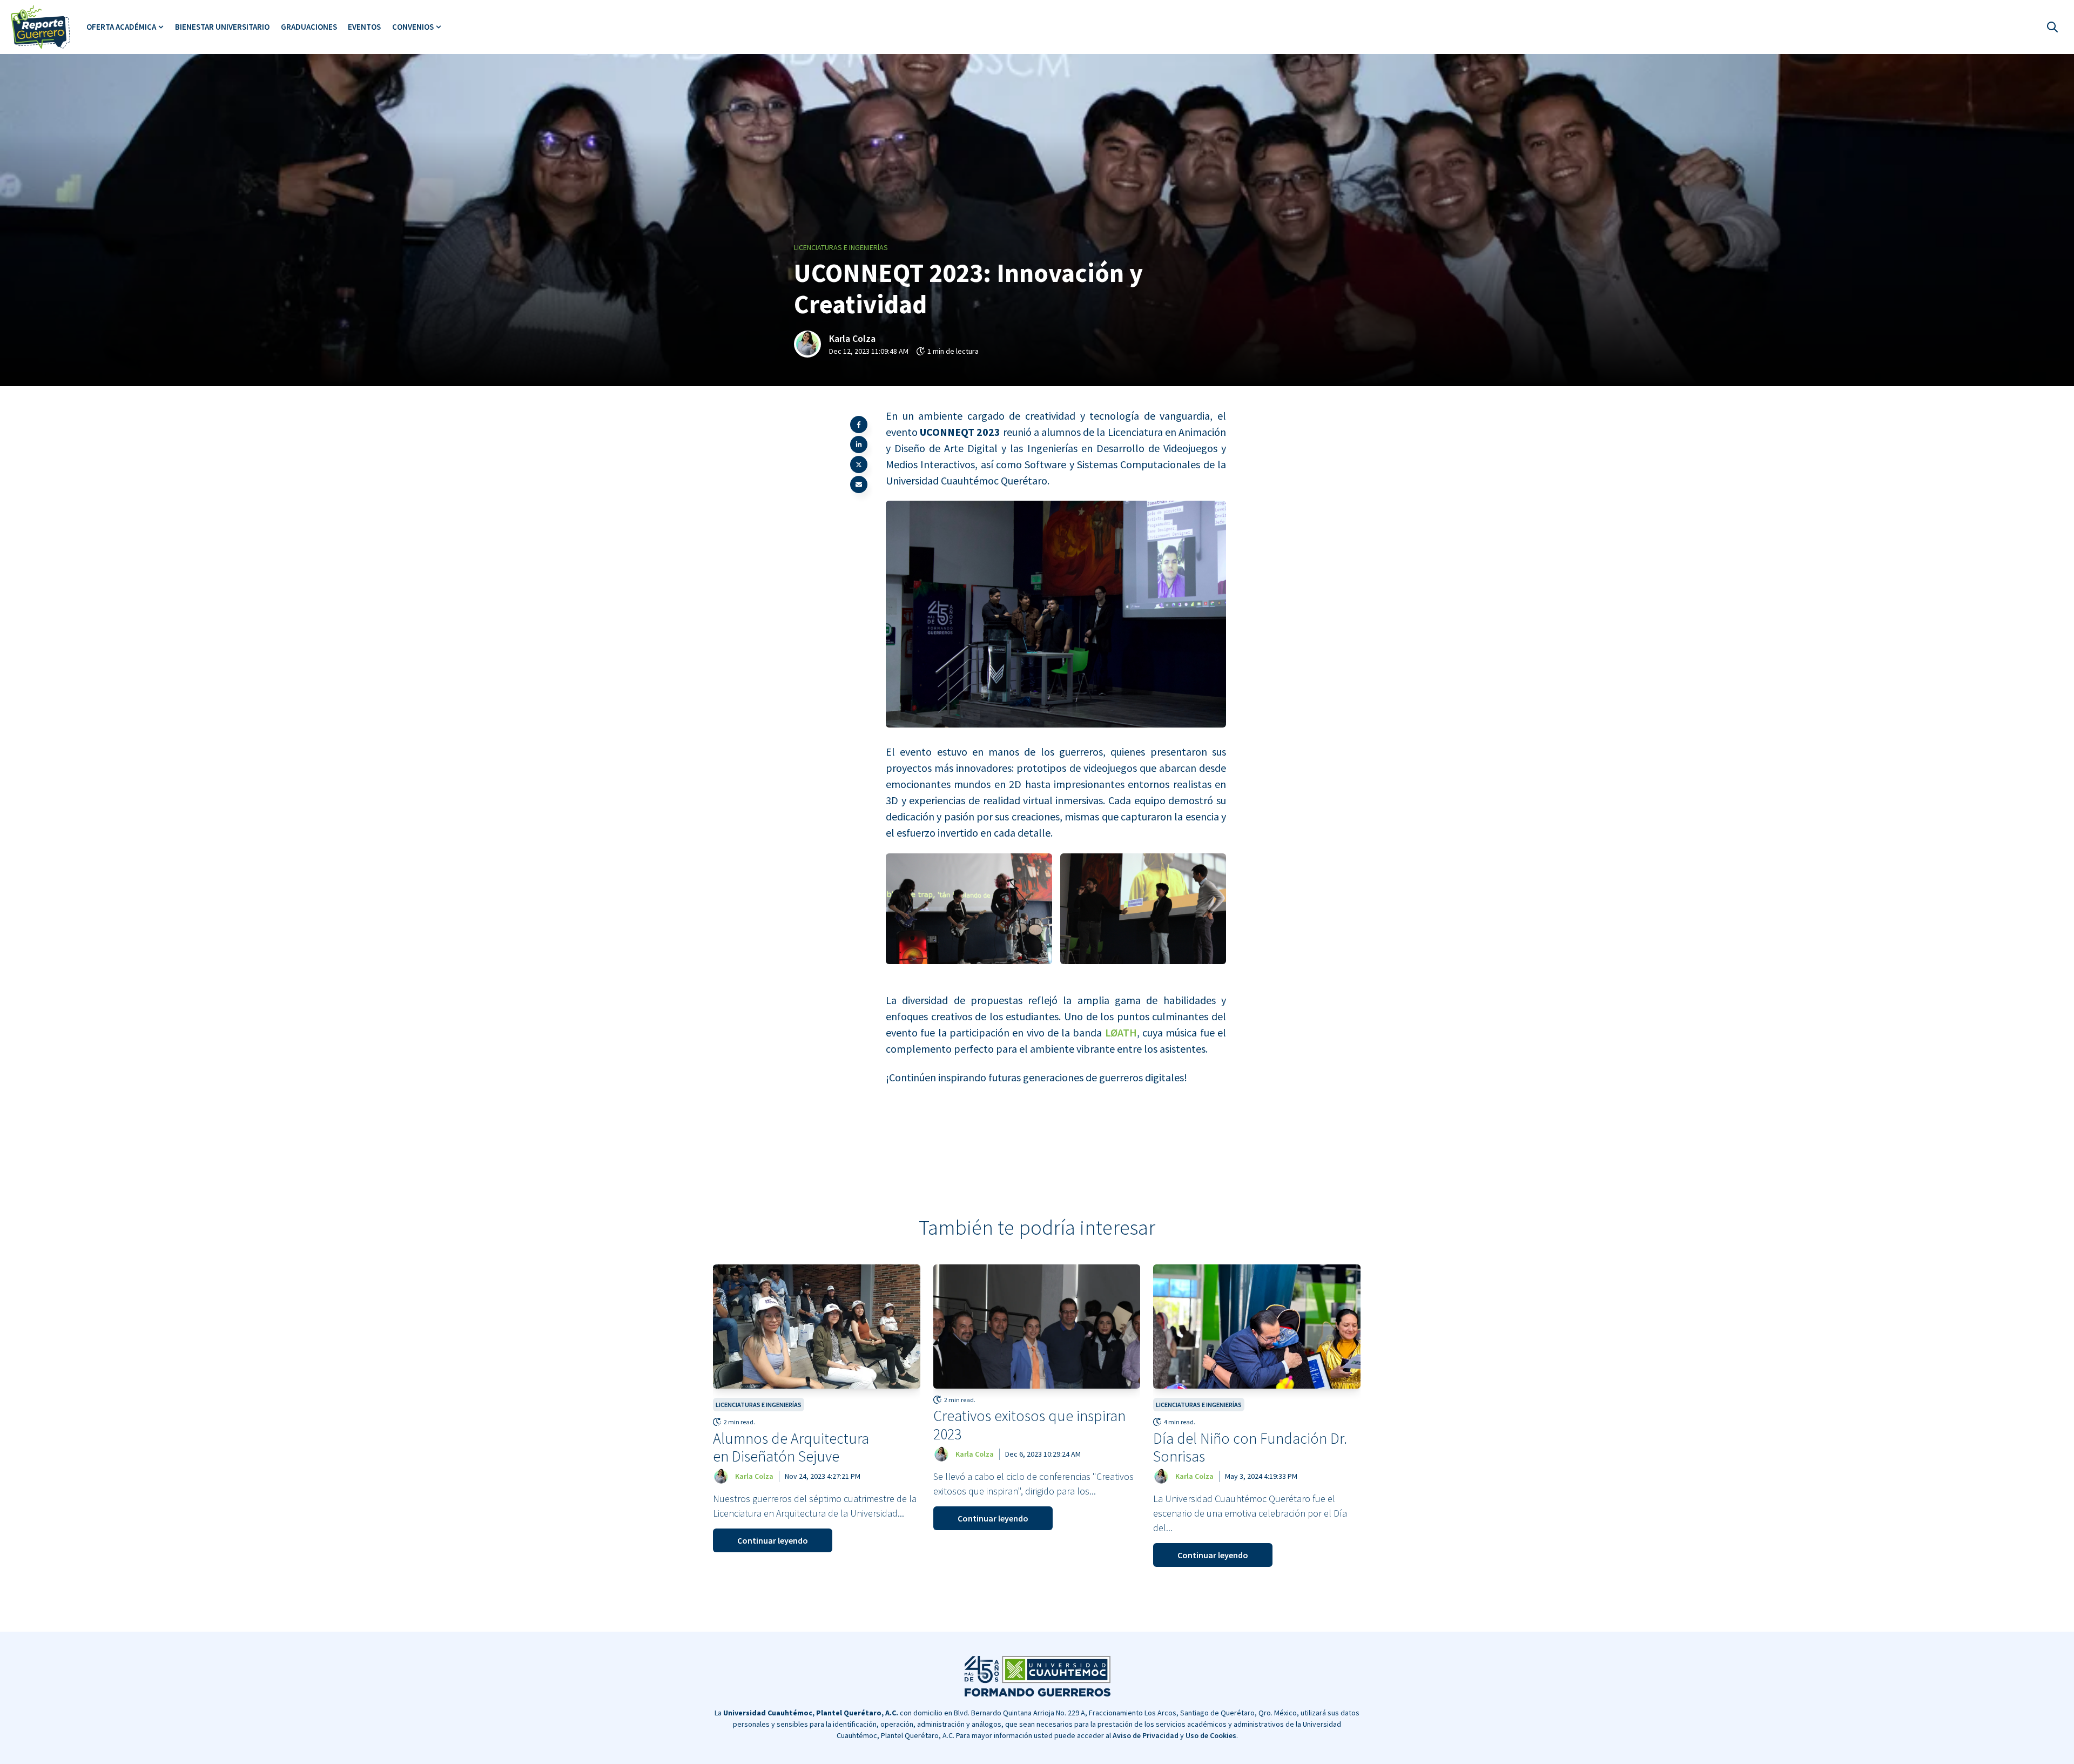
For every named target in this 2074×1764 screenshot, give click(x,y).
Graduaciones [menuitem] (309, 27)
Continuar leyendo (773, 1540)
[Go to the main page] (41, 27)
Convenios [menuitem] (413, 27)
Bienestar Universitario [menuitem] (222, 27)
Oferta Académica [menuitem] (121, 27)
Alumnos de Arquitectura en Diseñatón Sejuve (791, 1447)
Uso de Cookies (1211, 1735)
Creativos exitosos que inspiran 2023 (1029, 1425)
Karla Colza (852, 338)
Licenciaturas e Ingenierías (841, 247)
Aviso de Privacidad (1146, 1735)
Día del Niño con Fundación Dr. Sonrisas (1250, 1447)
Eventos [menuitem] (364, 27)
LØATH (1119, 1032)
